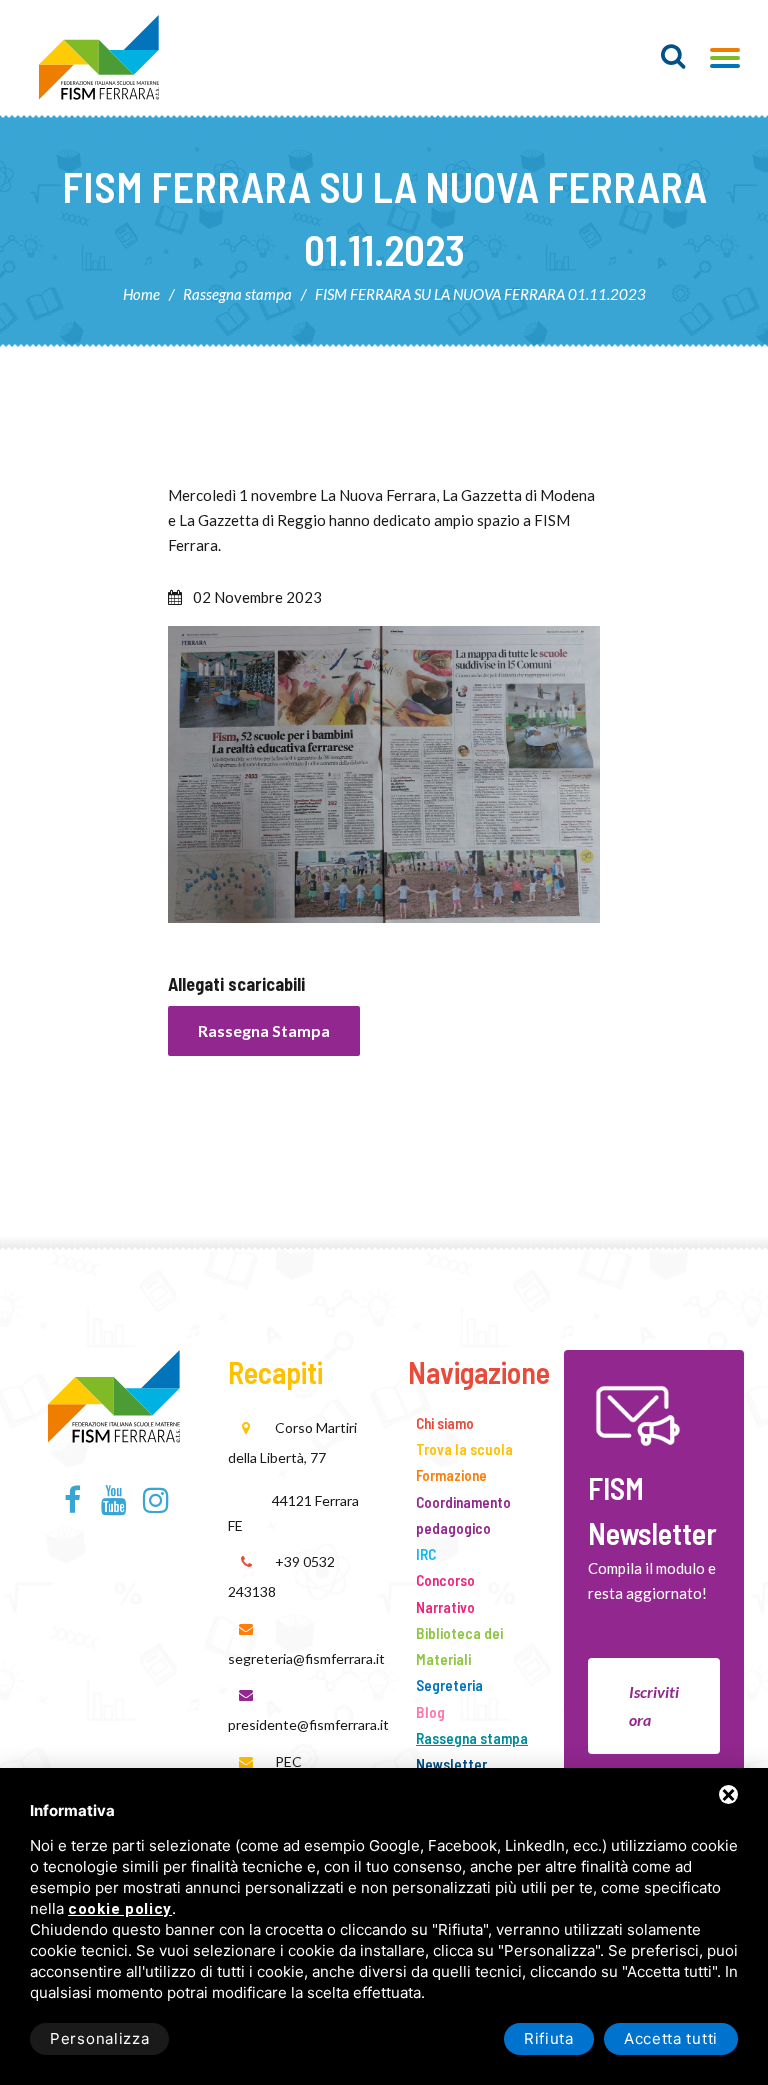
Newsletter (451, 1764)
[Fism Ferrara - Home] (114, 1392)
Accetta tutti (671, 2038)
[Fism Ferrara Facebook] (72, 1505)
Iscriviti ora (654, 1705)
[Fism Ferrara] (99, 57)
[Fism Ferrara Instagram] (155, 1505)
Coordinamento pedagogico (463, 1515)
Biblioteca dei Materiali (459, 1646)
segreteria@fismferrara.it (306, 1658)
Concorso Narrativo (445, 1593)
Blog (430, 1712)
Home (141, 294)
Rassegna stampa (237, 294)
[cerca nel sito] (673, 56)
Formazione (451, 1475)
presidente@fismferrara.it (308, 1724)
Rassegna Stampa (264, 1030)
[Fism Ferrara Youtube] (114, 1505)
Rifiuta (549, 2038)
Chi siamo (445, 1423)
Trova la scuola (464, 1449)
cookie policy (120, 1909)
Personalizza (99, 2038)
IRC (426, 1554)
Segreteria (449, 1685)
